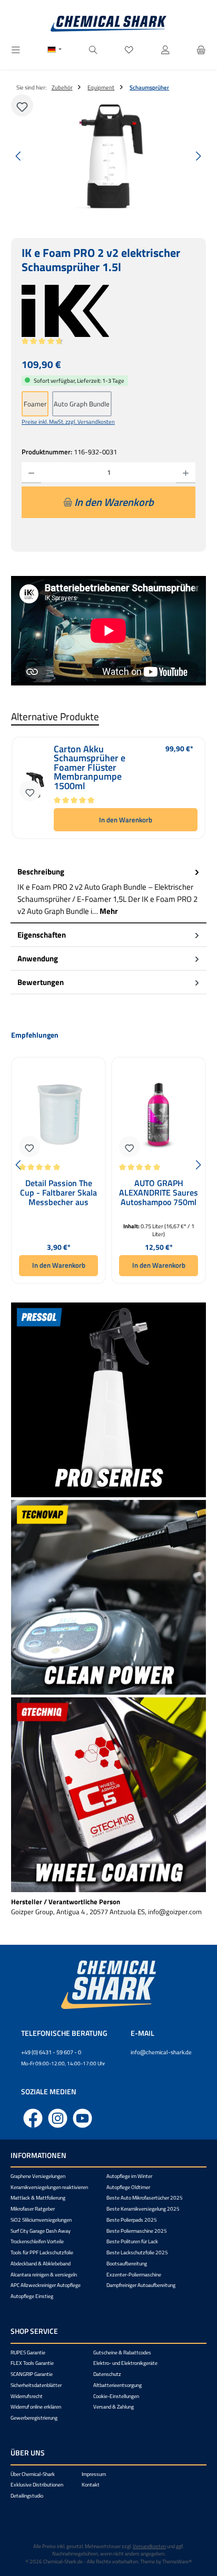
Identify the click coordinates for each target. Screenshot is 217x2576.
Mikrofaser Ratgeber (33, 2209)
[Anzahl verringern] (31, 473)
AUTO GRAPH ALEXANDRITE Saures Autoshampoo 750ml (159, 1193)
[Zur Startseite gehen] (108, 24)
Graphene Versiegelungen (38, 2176)
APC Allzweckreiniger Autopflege (46, 2285)
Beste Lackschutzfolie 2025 (137, 2252)
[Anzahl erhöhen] (186, 473)
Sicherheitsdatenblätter (36, 2385)
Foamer (35, 404)
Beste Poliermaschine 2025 (137, 2231)
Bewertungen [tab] (41, 982)
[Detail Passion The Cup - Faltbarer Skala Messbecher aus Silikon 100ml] (58, 1114)
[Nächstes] (198, 156)
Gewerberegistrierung (34, 2418)
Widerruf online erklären (36, 2407)
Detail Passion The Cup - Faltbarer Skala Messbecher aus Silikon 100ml (58, 1193)
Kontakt (91, 2485)
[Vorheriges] (19, 156)
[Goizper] (108, 311)
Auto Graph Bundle (82, 404)
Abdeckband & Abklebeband (41, 2264)
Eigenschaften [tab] (42, 935)
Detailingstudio (27, 2496)
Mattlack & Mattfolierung (38, 2198)
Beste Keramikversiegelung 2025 (143, 2209)
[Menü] (16, 50)
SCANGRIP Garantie (32, 2374)
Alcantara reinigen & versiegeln (44, 2275)
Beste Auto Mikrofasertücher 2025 (145, 2198)
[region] (108, 156)
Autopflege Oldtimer (128, 2187)
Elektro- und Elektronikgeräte (125, 2363)
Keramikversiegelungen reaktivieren (49, 2187)
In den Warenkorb (126, 820)
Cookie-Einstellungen (116, 2396)
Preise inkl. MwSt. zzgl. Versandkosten (68, 421)
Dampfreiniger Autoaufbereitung (141, 2285)
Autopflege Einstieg (32, 2296)
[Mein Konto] (165, 50)
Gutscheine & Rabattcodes (122, 2353)
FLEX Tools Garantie (32, 2363)
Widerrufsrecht (27, 2396)
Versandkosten (149, 2546)
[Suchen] (93, 50)
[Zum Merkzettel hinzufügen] (22, 105)
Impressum (94, 2474)
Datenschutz (107, 2374)
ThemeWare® (177, 2562)
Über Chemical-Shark (33, 2474)
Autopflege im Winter (129, 2176)
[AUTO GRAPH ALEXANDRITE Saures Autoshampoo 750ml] (159, 1114)
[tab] (108, 892)
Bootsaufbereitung (127, 2264)
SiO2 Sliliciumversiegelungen (41, 2220)
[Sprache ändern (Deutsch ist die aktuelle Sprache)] (55, 51)
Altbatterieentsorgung (117, 2385)
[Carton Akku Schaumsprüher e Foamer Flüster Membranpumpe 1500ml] (34, 788)
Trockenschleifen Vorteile (37, 2241)
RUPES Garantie (28, 2353)
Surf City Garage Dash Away (41, 2231)
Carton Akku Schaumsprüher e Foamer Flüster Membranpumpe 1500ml (90, 768)
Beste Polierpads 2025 (132, 2220)
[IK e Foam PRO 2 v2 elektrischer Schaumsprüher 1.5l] (108, 156)
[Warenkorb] (201, 50)
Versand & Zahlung (114, 2407)
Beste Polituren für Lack (132, 2241)
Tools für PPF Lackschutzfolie (42, 2252)
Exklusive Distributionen (37, 2485)
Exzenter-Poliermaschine (134, 2275)
